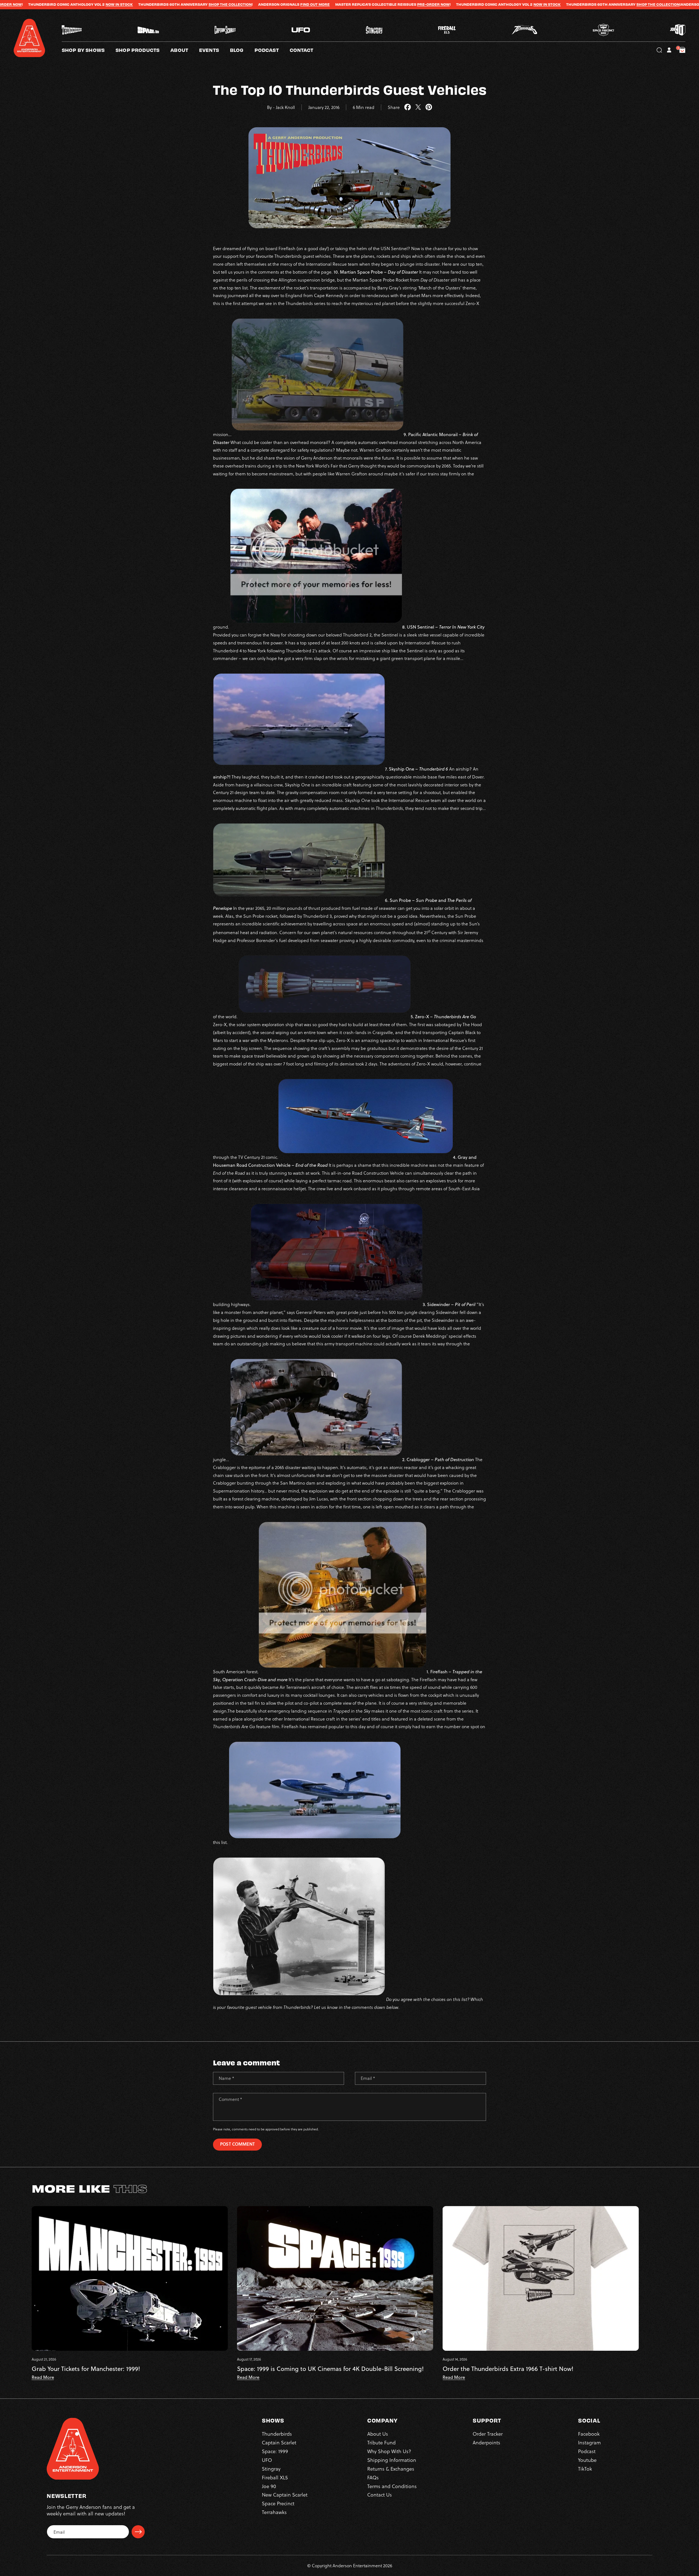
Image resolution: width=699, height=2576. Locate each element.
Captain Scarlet (279, 2442)
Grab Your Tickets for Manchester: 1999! (86, 2369)
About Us (378, 2434)
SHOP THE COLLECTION (405, 4)
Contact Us (380, 2494)
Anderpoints (486, 2442)
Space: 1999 (275, 2451)
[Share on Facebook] (408, 107)
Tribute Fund (381, 2442)
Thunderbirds (277, 2434)
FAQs (373, 2477)
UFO (267, 2460)
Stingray (271, 2469)
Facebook (589, 2434)
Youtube (587, 2460)
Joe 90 (269, 2486)
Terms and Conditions (392, 2486)
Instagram (589, 2442)
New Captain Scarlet (285, 2494)
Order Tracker (488, 2434)
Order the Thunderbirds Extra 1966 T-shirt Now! (508, 2369)
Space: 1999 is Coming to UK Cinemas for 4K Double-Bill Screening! (330, 2369)
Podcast (587, 2451)
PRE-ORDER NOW (180, 4)
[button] (185, 50)
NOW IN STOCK (294, 4)
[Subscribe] (138, 2532)
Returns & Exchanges (391, 2469)
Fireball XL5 (275, 2477)
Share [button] (394, 107)
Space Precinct (278, 2503)
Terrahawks (274, 2512)
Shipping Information (392, 2460)
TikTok (585, 2469)
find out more (62, 4)
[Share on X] (418, 107)
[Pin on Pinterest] (429, 107)
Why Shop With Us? (389, 2451)
